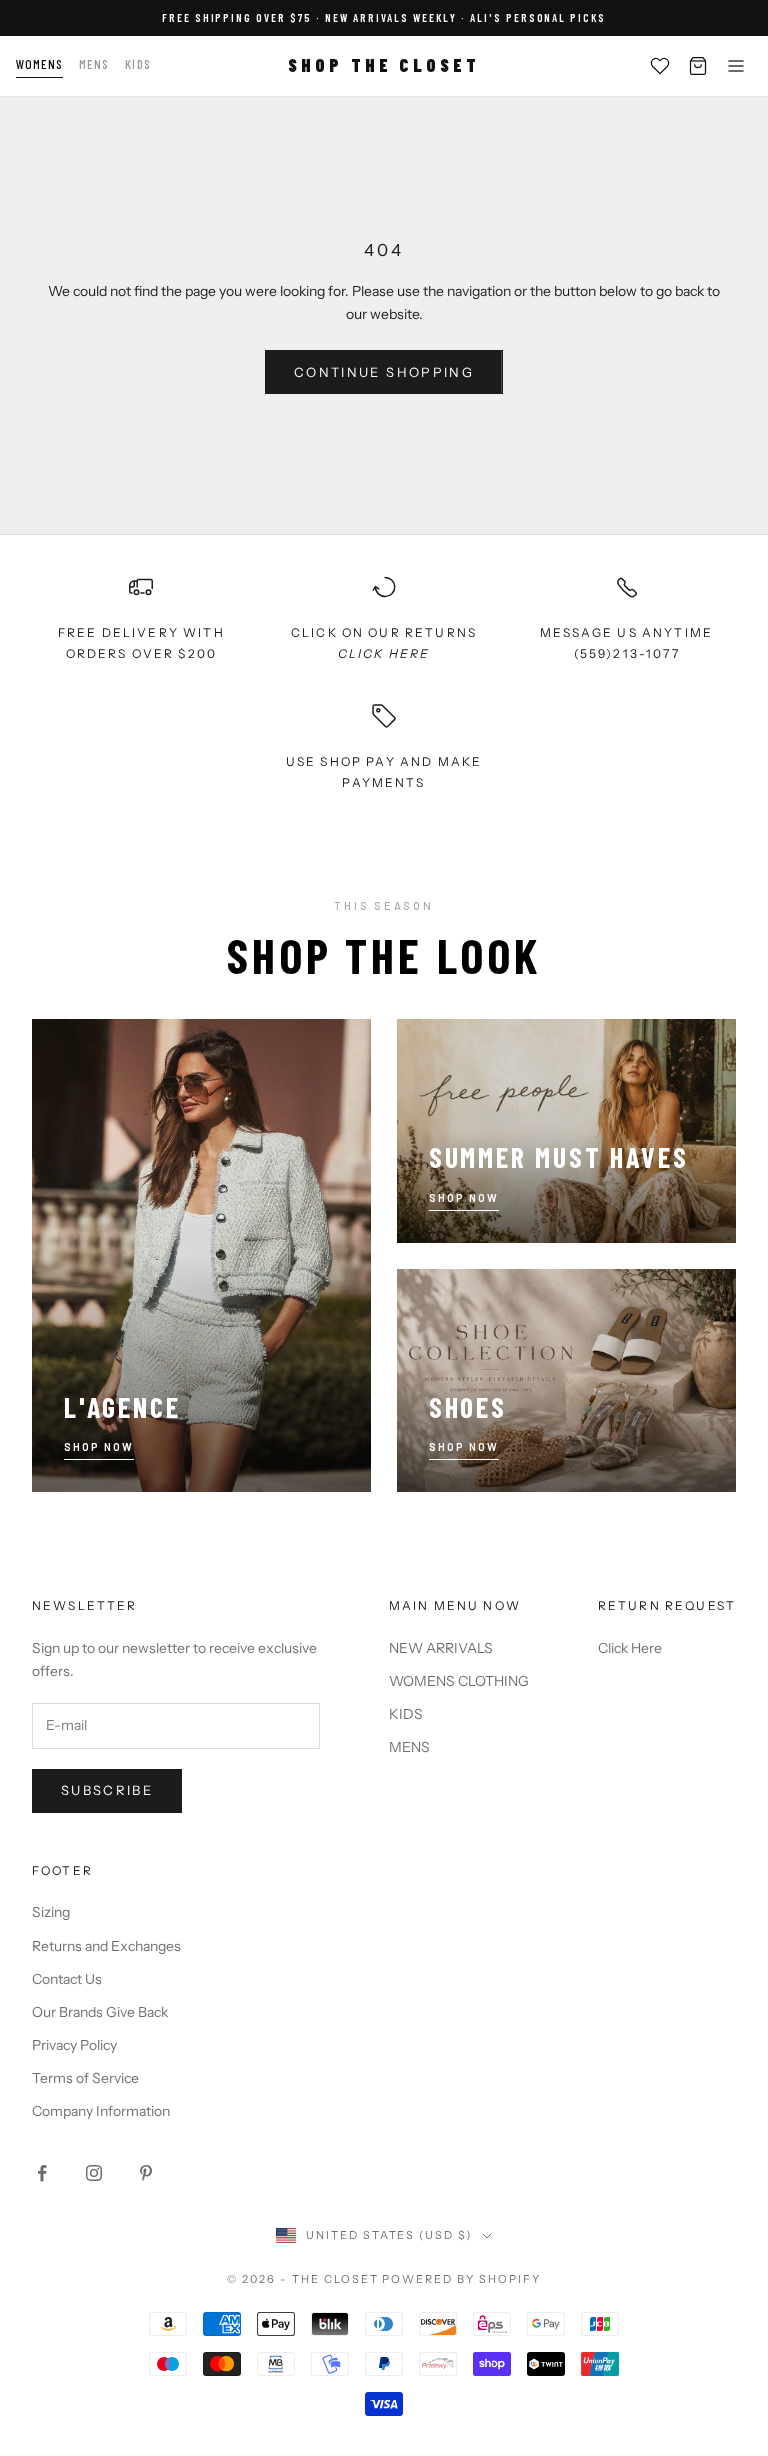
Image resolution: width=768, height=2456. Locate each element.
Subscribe (107, 1790)
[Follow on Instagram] (94, 2173)
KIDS (406, 1714)
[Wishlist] (660, 66)
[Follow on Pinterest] (146, 2173)
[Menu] (736, 66)
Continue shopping (384, 372)
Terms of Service (85, 2078)
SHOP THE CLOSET (384, 65)
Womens (39, 64)
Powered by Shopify (461, 2279)
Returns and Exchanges (106, 1946)
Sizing (51, 1912)
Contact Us (67, 1979)
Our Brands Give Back (100, 2012)
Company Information (101, 2111)
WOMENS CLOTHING (459, 1681)
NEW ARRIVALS (441, 1648)
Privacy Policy (74, 2045)
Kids (137, 64)
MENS (409, 1747)
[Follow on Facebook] (42, 2173)
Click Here (630, 1648)
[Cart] (698, 66)
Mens (94, 64)
